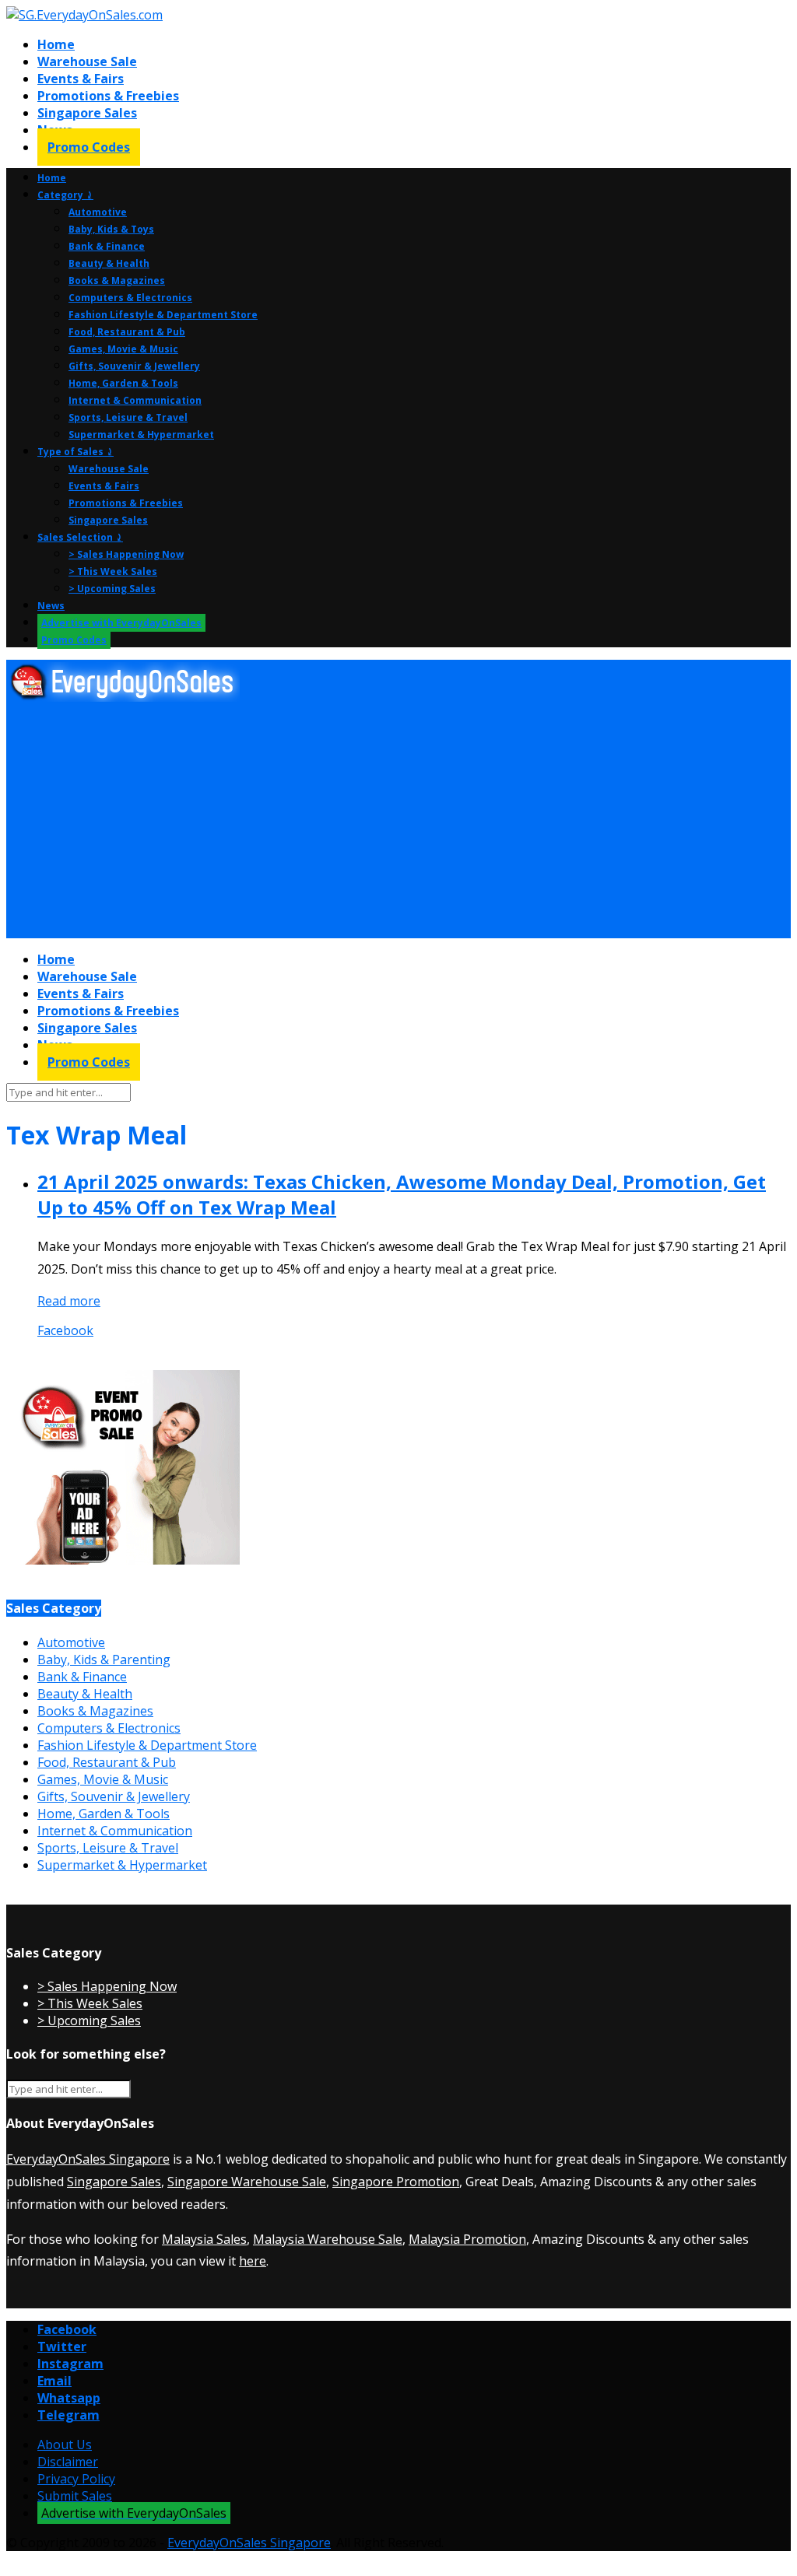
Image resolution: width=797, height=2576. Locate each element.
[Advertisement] (398, 821)
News (51, 606)
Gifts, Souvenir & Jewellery (134, 366)
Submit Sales (75, 2496)
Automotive (98, 212)
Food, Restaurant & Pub (127, 332)
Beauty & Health (109, 263)
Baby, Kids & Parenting (104, 1660)
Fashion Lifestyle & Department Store (163, 315)
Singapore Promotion (396, 2182)
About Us (65, 2445)
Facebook (65, 1330)
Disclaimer (68, 2462)
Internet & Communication (135, 400)
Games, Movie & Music (123, 349)
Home (56, 44)
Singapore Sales (87, 113)
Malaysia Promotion (467, 2239)
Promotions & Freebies (108, 96)
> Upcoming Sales (112, 589)
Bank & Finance (107, 246)
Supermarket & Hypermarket (141, 435)
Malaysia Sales (204, 2239)
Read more (69, 1301)
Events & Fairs (81, 79)
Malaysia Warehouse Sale (328, 2239)
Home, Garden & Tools (123, 383)
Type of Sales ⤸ (75, 452)
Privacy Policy (76, 2479)
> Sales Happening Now (126, 554)
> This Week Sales (113, 571)
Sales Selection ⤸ (80, 537)
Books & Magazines (117, 280)
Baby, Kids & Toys (111, 229)
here (253, 2261)
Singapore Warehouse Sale (247, 2182)
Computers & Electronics (130, 298)
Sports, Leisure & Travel (128, 417)
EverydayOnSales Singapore (88, 2159)
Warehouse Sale (87, 61)
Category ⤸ (65, 195)
